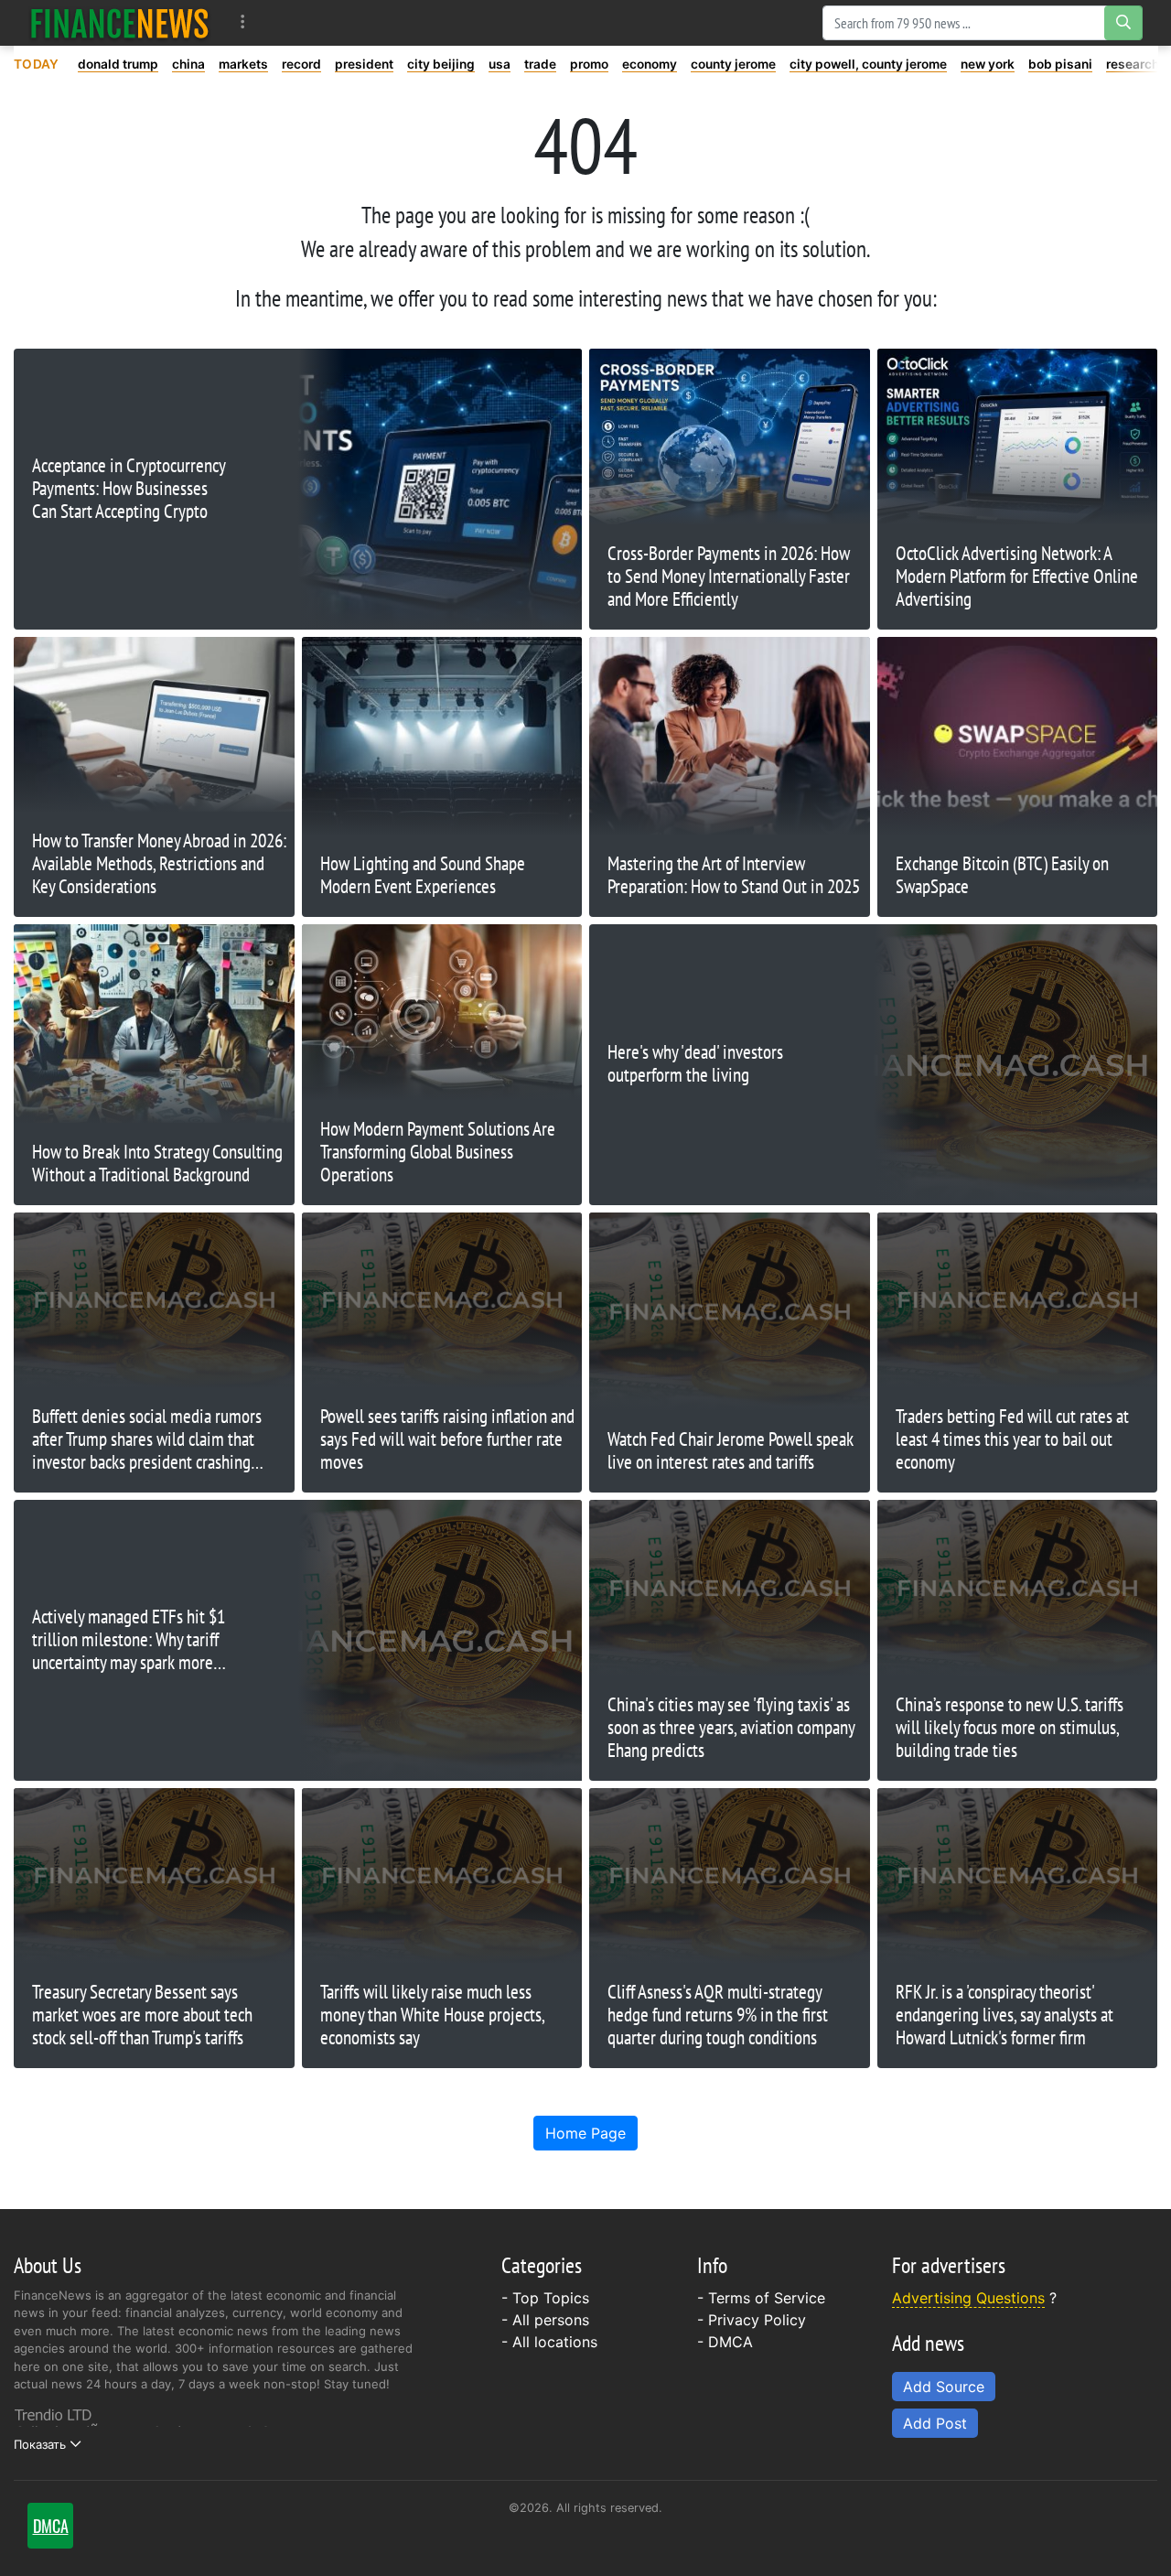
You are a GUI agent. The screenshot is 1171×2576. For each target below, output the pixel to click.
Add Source (944, 2387)
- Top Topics (545, 2298)
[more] (243, 22)
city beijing (441, 64)
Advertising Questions (968, 2298)
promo (589, 64)
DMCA (731, 2342)
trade (540, 64)
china (188, 64)
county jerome (733, 64)
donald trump (118, 64)
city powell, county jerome (868, 64)
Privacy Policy (757, 2320)
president (364, 64)
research (1133, 64)
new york (988, 64)
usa (500, 64)
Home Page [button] (585, 2133)
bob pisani (1060, 64)
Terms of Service (767, 2298)
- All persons (545, 2320)
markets (243, 64)
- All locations (549, 2342)
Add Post (935, 2423)
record (301, 64)
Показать (40, 2444)
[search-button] (1123, 23)
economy (650, 64)
